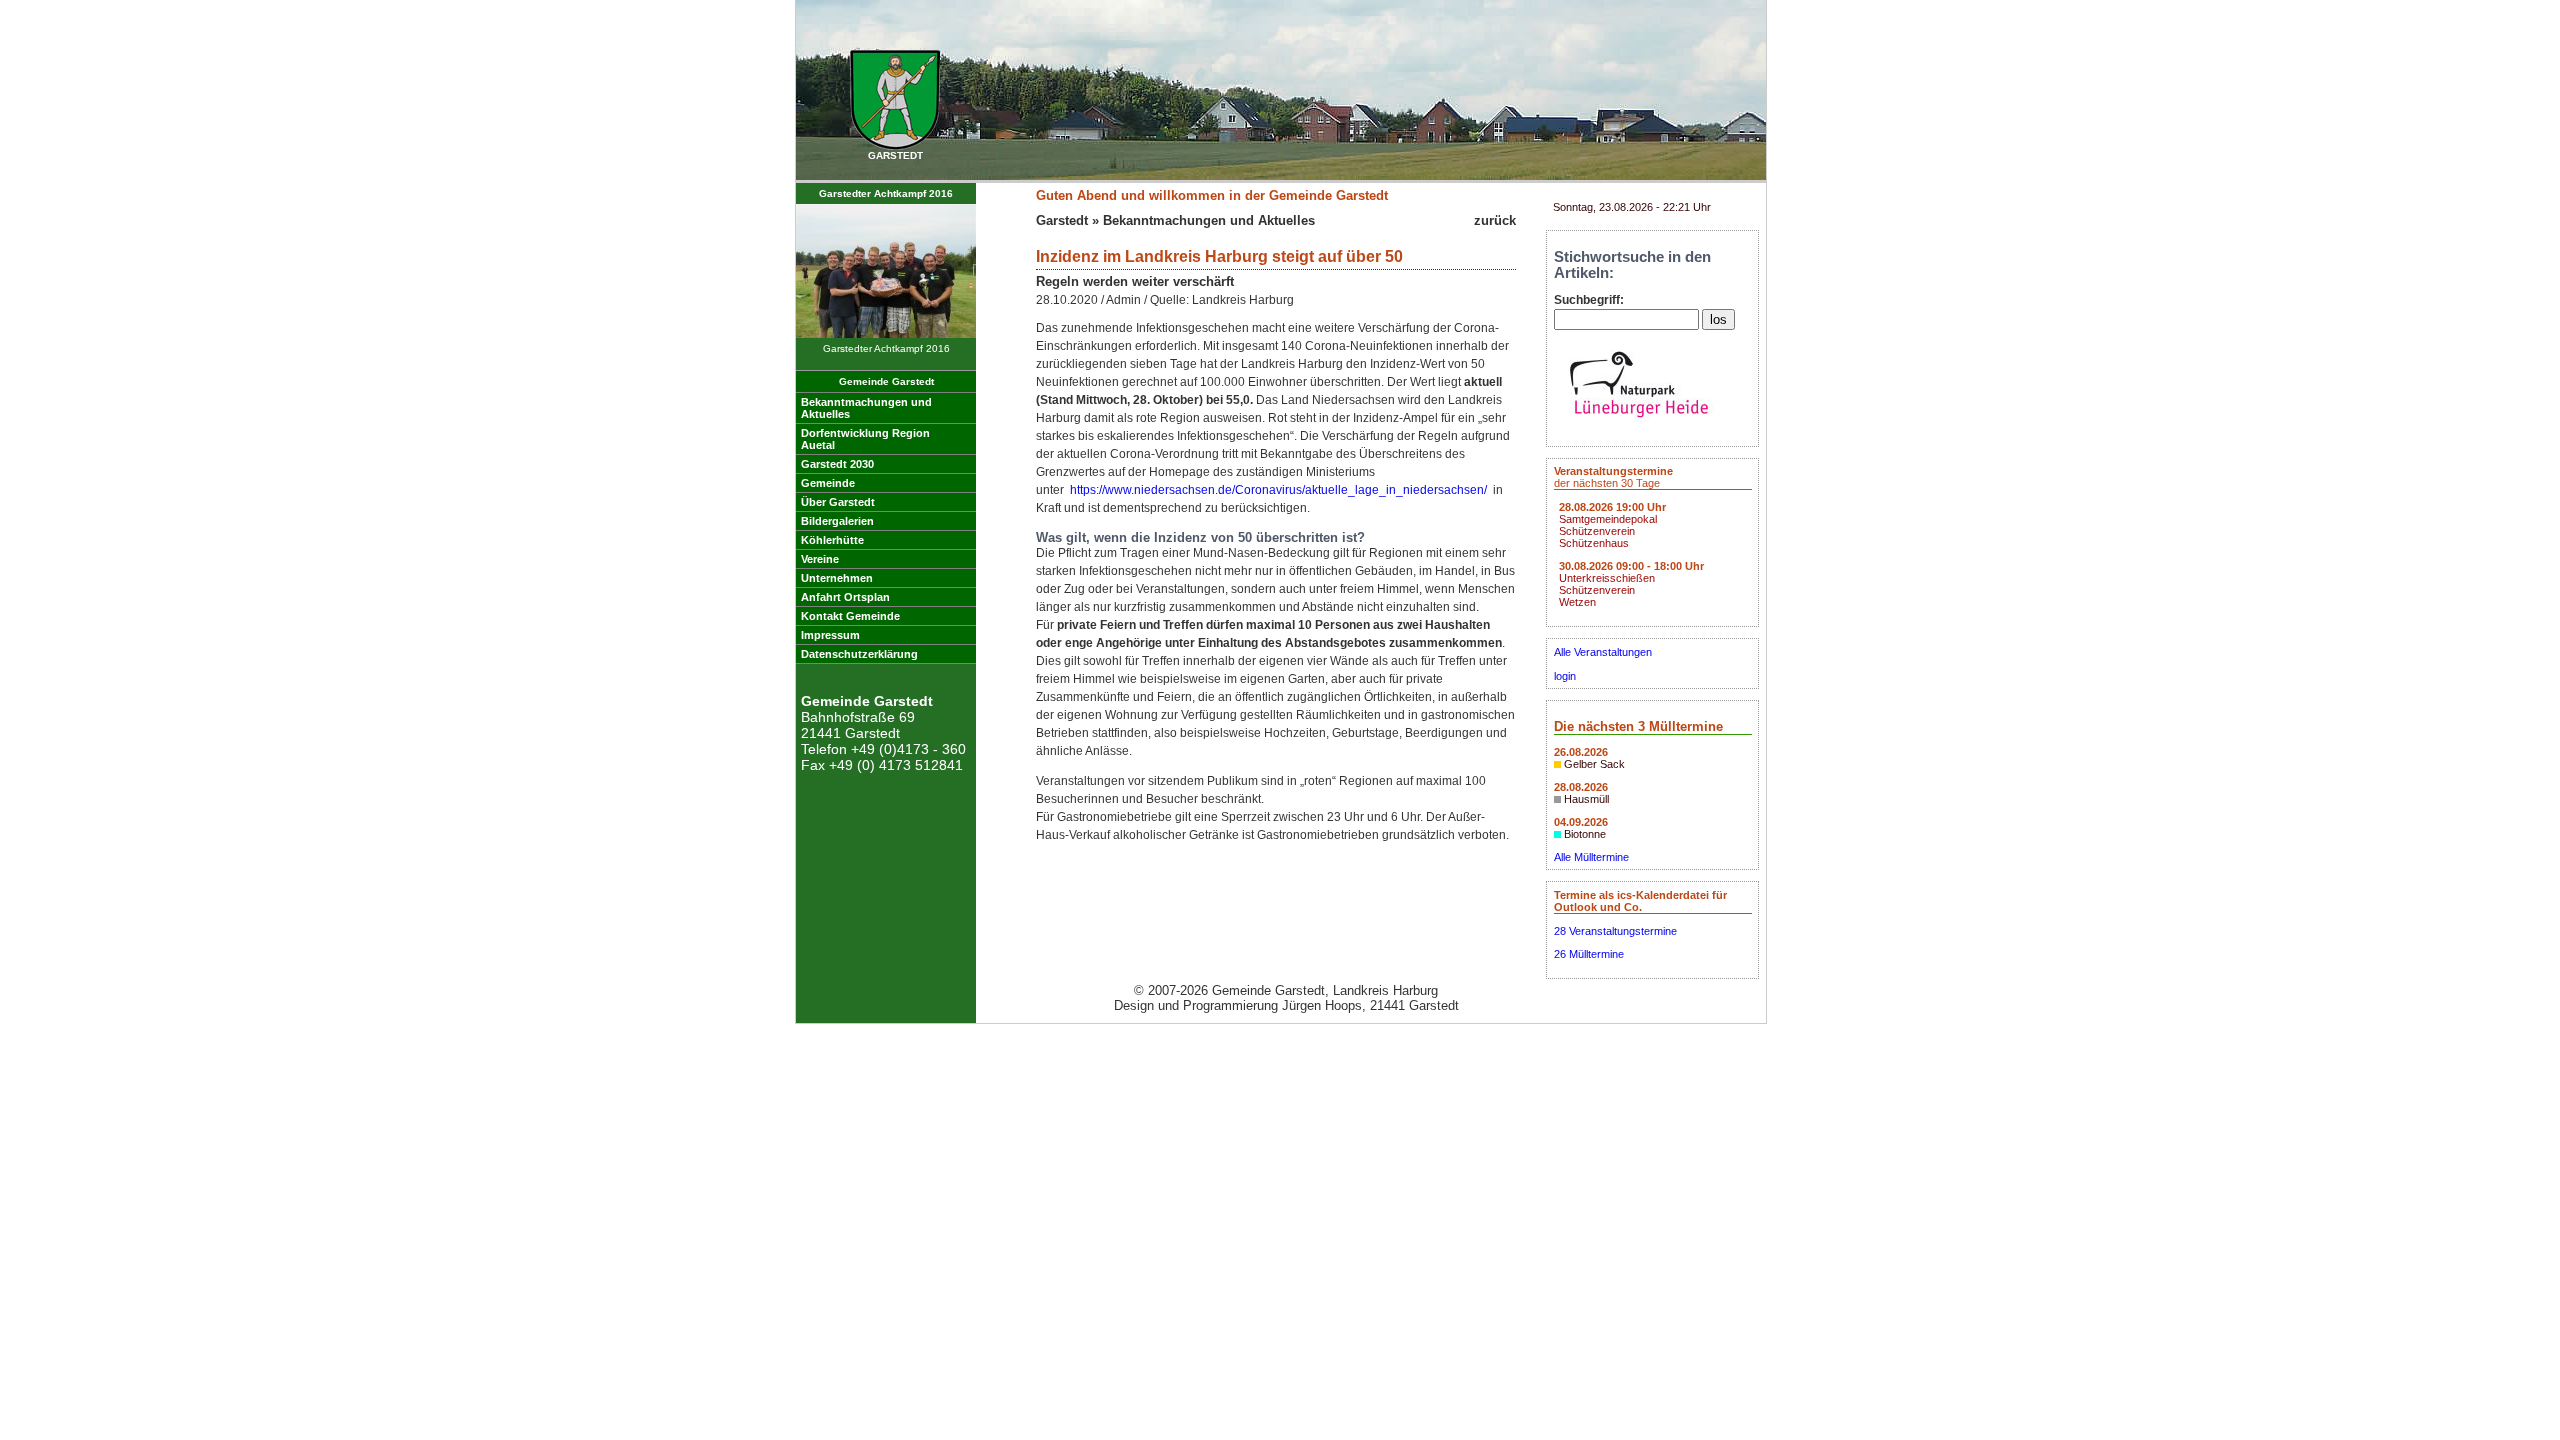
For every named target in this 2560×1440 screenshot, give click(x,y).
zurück (1495, 220)
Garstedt (1062, 220)
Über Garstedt (838, 502)
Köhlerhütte (832, 540)
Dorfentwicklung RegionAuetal (865, 439)
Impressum (830, 635)
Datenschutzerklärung (859, 654)
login (1565, 676)
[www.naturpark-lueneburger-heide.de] (1639, 423)
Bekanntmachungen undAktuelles (866, 408)
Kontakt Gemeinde (850, 616)
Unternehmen (837, 578)
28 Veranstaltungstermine (1615, 931)
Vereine (820, 559)
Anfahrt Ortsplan (845, 597)
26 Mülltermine (1589, 954)
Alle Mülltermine (1591, 857)
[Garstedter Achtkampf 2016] (886, 334)
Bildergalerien (837, 521)
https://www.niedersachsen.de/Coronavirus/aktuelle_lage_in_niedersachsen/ (1278, 490)
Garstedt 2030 (837, 464)
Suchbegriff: (1589, 300)
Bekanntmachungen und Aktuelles (1209, 220)
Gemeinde (828, 483)
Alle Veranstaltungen (1603, 652)
